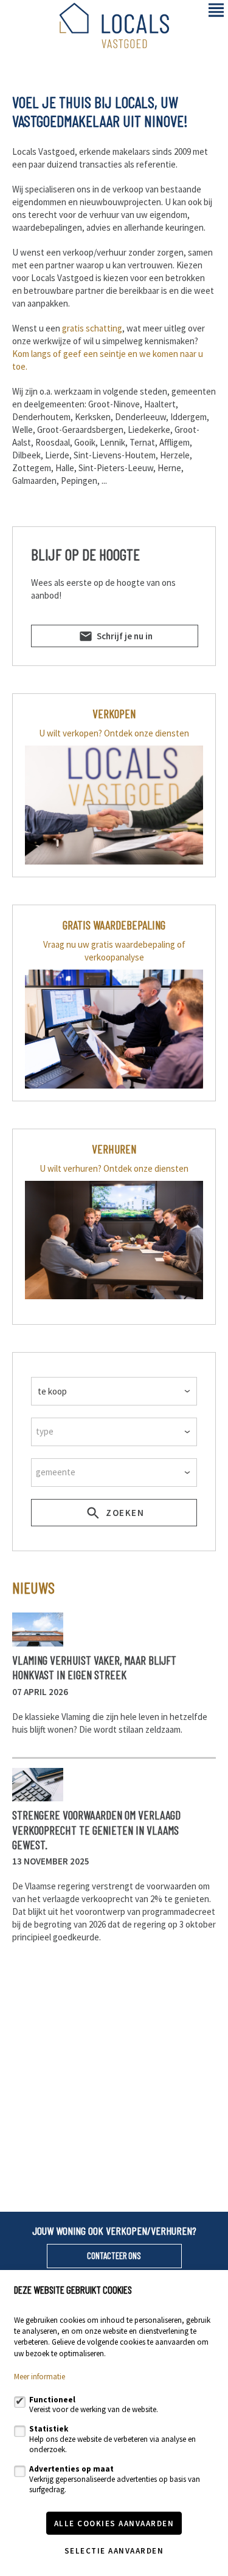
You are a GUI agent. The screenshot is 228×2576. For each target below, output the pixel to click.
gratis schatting (92, 328)
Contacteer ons (114, 2255)
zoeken (124, 1513)
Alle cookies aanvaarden (114, 2523)
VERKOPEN (114, 713)
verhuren (114, 1149)
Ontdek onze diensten (147, 733)
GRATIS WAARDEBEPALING (114, 925)
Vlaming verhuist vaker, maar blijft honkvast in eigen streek (94, 1667)
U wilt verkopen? (71, 733)
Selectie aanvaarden (114, 2551)
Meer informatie (40, 2377)
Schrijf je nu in (124, 636)
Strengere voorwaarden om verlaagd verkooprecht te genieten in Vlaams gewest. (96, 1830)
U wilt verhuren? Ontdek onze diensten (114, 1168)
